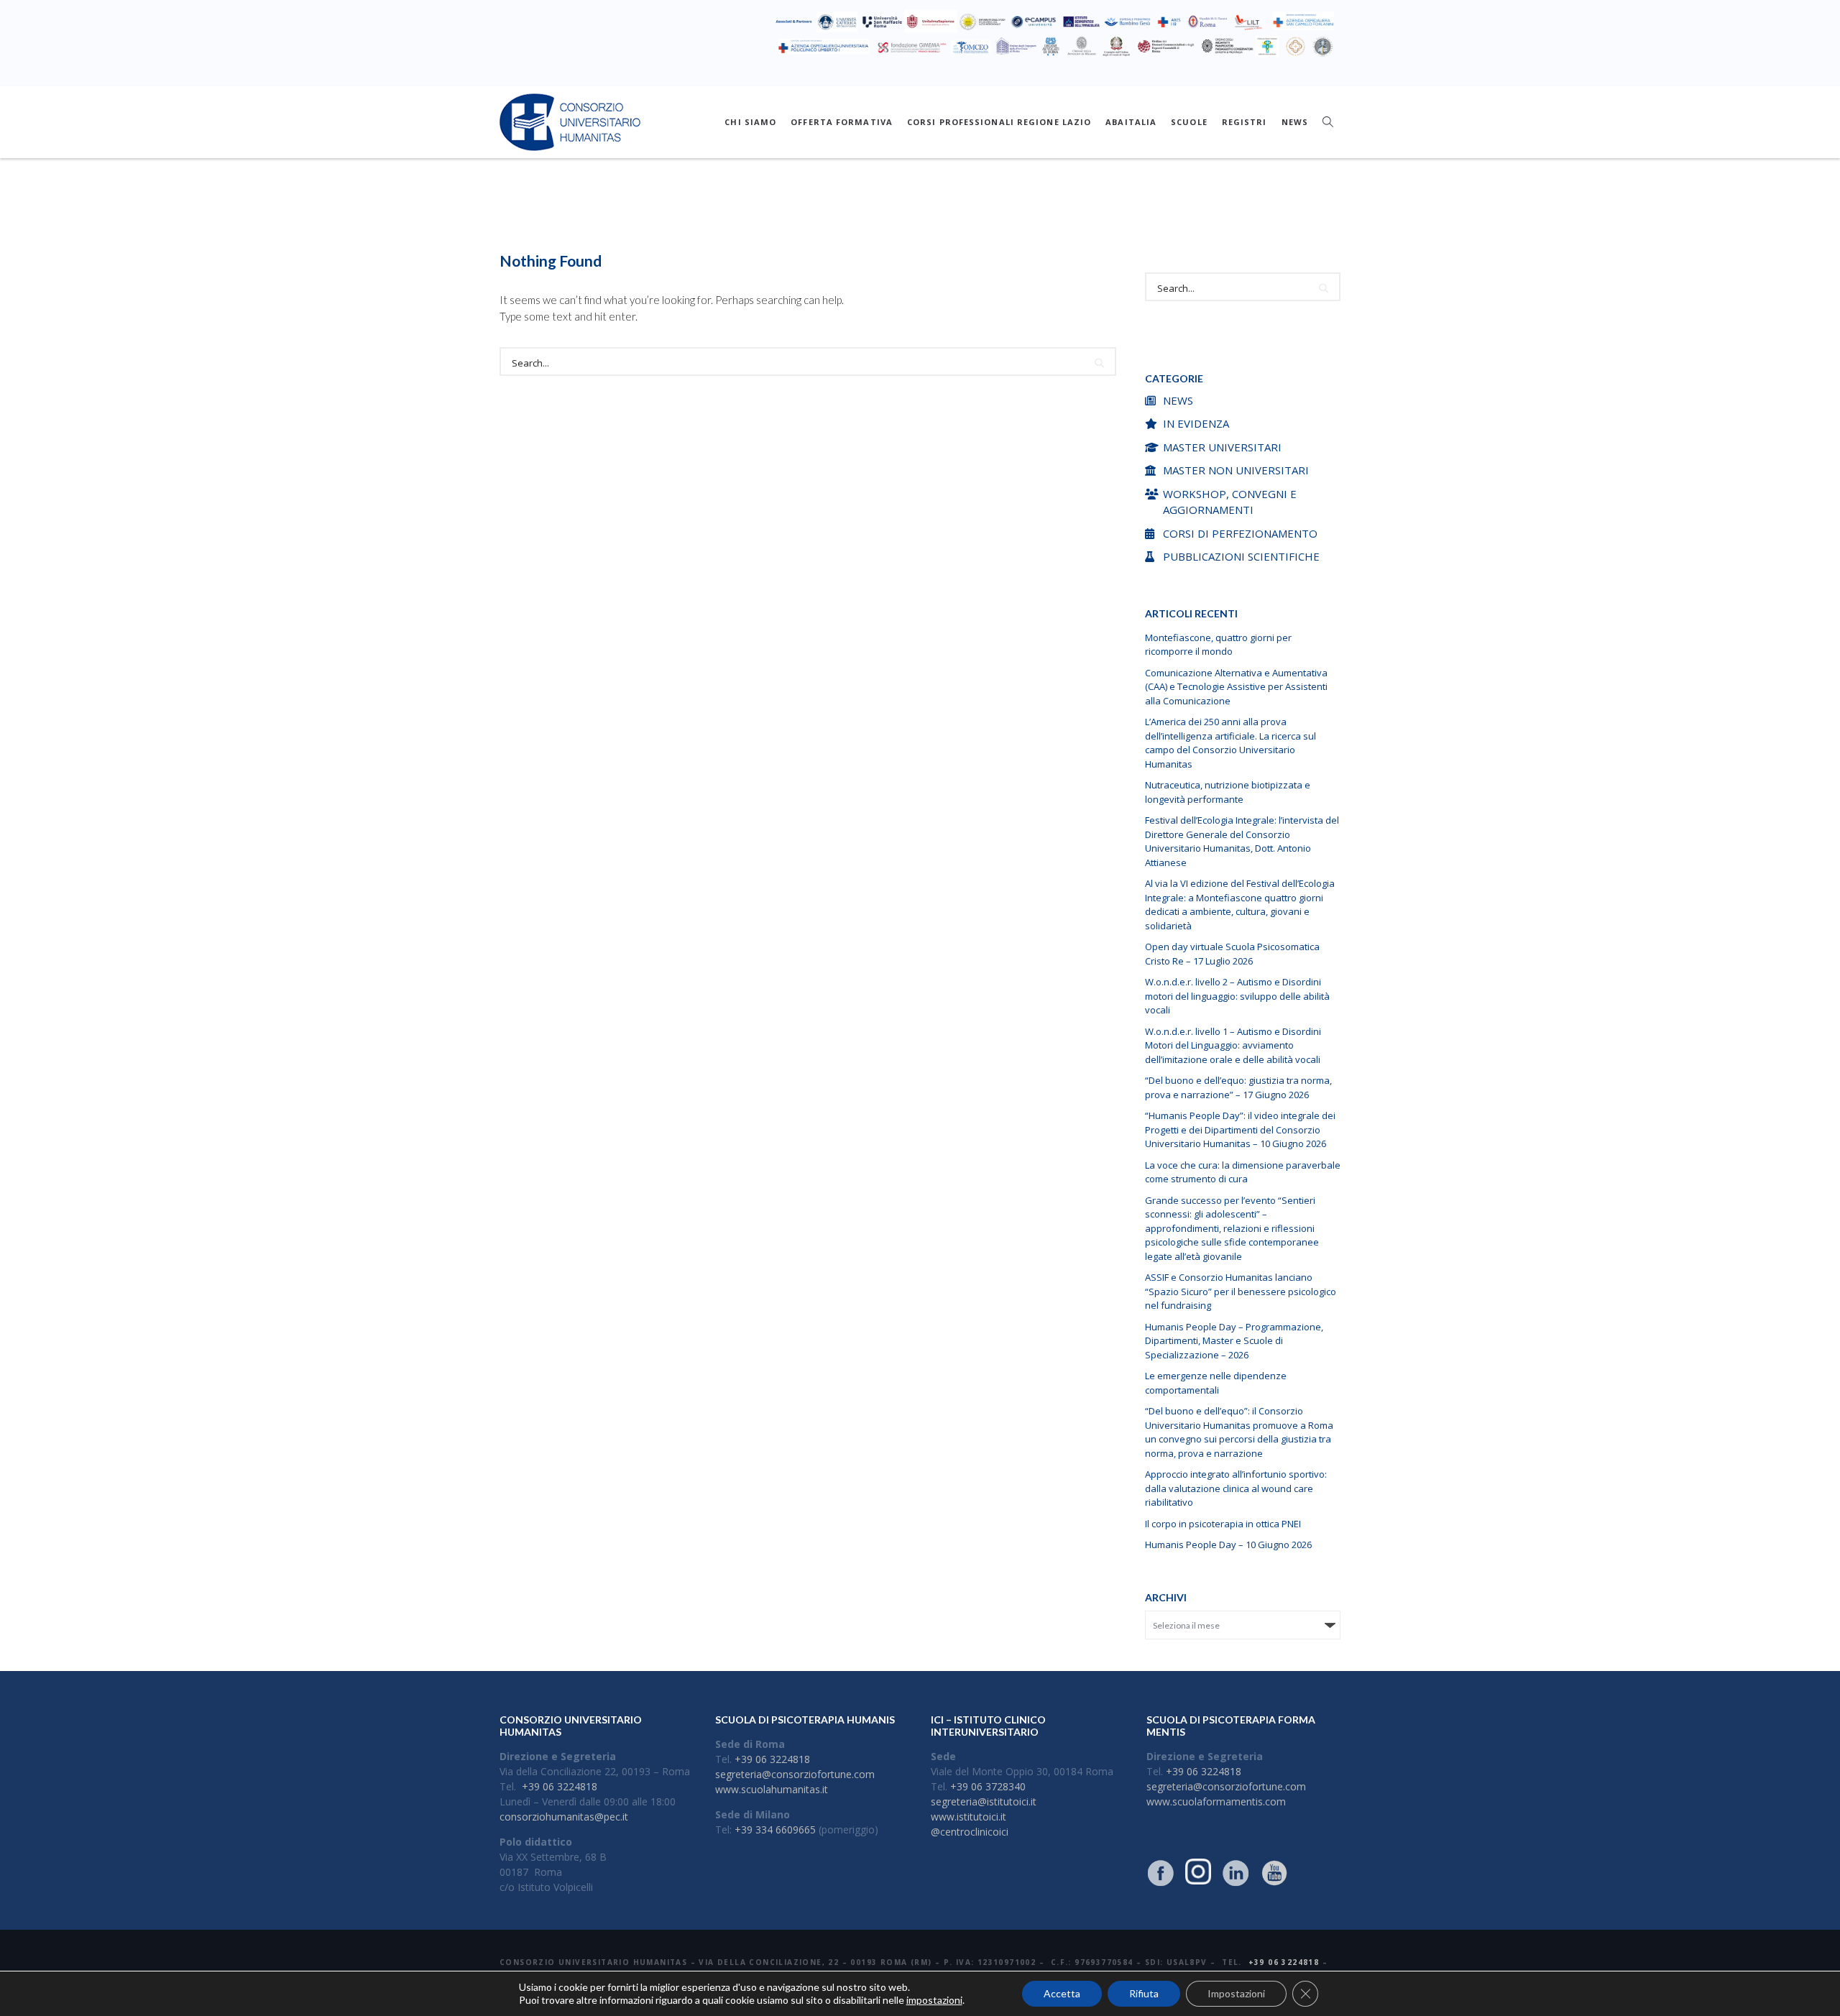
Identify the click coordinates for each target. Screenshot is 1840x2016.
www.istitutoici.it (969, 1817)
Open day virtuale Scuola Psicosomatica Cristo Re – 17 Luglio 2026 (1232, 954)
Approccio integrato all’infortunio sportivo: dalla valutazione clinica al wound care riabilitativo (1236, 1488)
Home (848, 221)
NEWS (1295, 122)
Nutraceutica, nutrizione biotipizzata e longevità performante (1228, 792)
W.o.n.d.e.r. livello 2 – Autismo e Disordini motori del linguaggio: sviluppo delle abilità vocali (1237, 996)
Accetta (1062, 1993)
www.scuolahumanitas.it (772, 1789)
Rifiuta (1144, 1993)
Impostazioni (1236, 1993)
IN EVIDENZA (1196, 423)
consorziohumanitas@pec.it (564, 1817)
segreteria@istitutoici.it (984, 1801)
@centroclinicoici (970, 1832)
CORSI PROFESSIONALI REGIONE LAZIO (999, 122)
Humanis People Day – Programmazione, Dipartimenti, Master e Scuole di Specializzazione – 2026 (1234, 1341)
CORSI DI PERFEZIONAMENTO (1240, 533)
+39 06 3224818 (560, 1786)
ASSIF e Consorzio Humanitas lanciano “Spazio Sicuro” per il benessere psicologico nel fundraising (1241, 1291)
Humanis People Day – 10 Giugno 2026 (1228, 1545)
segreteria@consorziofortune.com (795, 1774)
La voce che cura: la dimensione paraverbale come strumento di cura (1243, 1172)
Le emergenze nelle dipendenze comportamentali (1216, 1383)
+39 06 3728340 (988, 1786)
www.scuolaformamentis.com (1216, 1801)
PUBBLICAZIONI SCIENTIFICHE (1241, 556)
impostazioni (934, 2000)
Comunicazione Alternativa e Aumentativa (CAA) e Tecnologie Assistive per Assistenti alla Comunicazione (1236, 687)
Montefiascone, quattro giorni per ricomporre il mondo (1218, 645)
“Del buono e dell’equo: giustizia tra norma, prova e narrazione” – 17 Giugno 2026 (1238, 1087)
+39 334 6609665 (775, 1829)
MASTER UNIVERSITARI (1222, 447)
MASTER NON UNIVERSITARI (1236, 470)
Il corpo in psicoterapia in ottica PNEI (1223, 1524)
